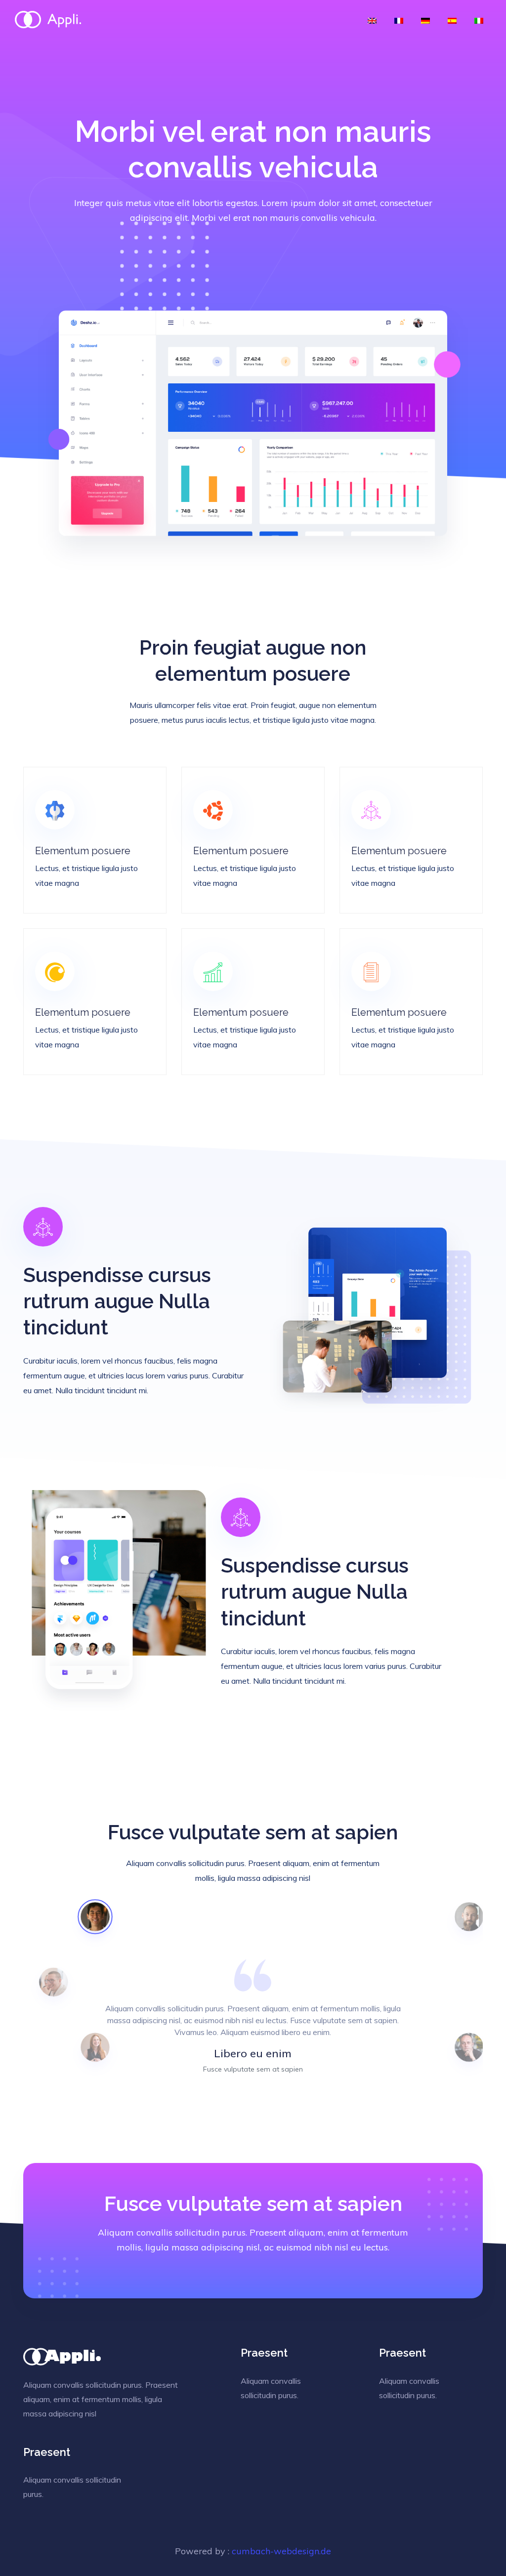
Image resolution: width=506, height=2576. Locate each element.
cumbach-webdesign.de (281, 2551)
